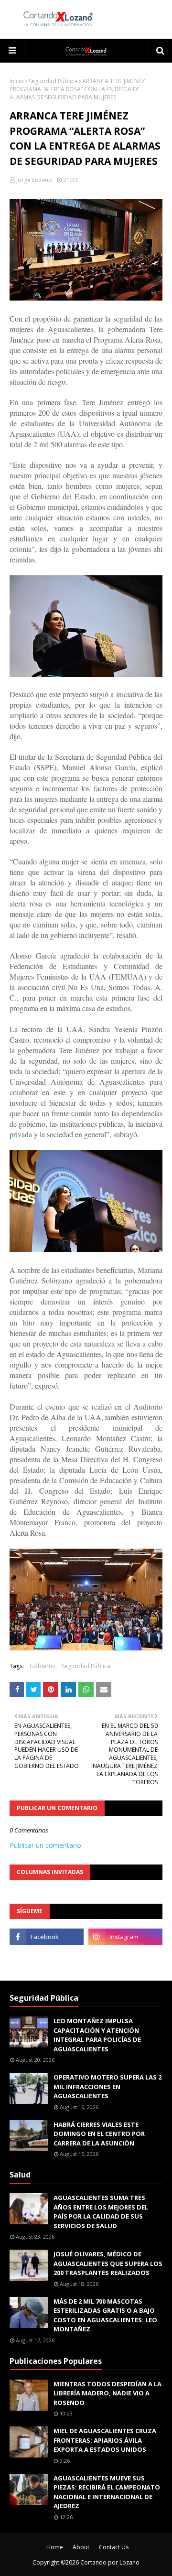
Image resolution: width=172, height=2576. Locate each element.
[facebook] (47, 1937)
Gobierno (43, 1666)
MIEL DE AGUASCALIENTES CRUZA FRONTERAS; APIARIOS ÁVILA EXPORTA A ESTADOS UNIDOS (105, 2440)
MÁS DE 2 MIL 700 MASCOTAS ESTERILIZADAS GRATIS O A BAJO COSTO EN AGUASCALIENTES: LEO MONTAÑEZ (105, 2315)
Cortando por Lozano (110, 2562)
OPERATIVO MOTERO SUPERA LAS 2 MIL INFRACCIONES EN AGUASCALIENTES (107, 2086)
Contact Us (114, 2547)
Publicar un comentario (45, 1845)
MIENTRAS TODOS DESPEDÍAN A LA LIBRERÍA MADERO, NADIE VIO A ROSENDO (107, 2393)
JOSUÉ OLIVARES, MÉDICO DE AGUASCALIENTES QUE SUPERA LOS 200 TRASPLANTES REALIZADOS (108, 2263)
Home (55, 2547)
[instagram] (125, 1937)
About (81, 2547)
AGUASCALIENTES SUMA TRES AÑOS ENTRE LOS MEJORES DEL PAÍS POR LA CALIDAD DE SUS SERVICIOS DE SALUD (101, 2212)
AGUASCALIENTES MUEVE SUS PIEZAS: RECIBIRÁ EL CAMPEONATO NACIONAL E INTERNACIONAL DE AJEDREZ (107, 2492)
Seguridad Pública (53, 81)
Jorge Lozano (34, 180)
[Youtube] (47, 1958)
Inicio (17, 81)
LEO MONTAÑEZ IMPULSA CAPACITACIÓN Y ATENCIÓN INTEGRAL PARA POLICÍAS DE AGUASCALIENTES (97, 2035)
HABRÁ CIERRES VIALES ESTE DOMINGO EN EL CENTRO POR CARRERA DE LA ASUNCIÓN (99, 2134)
